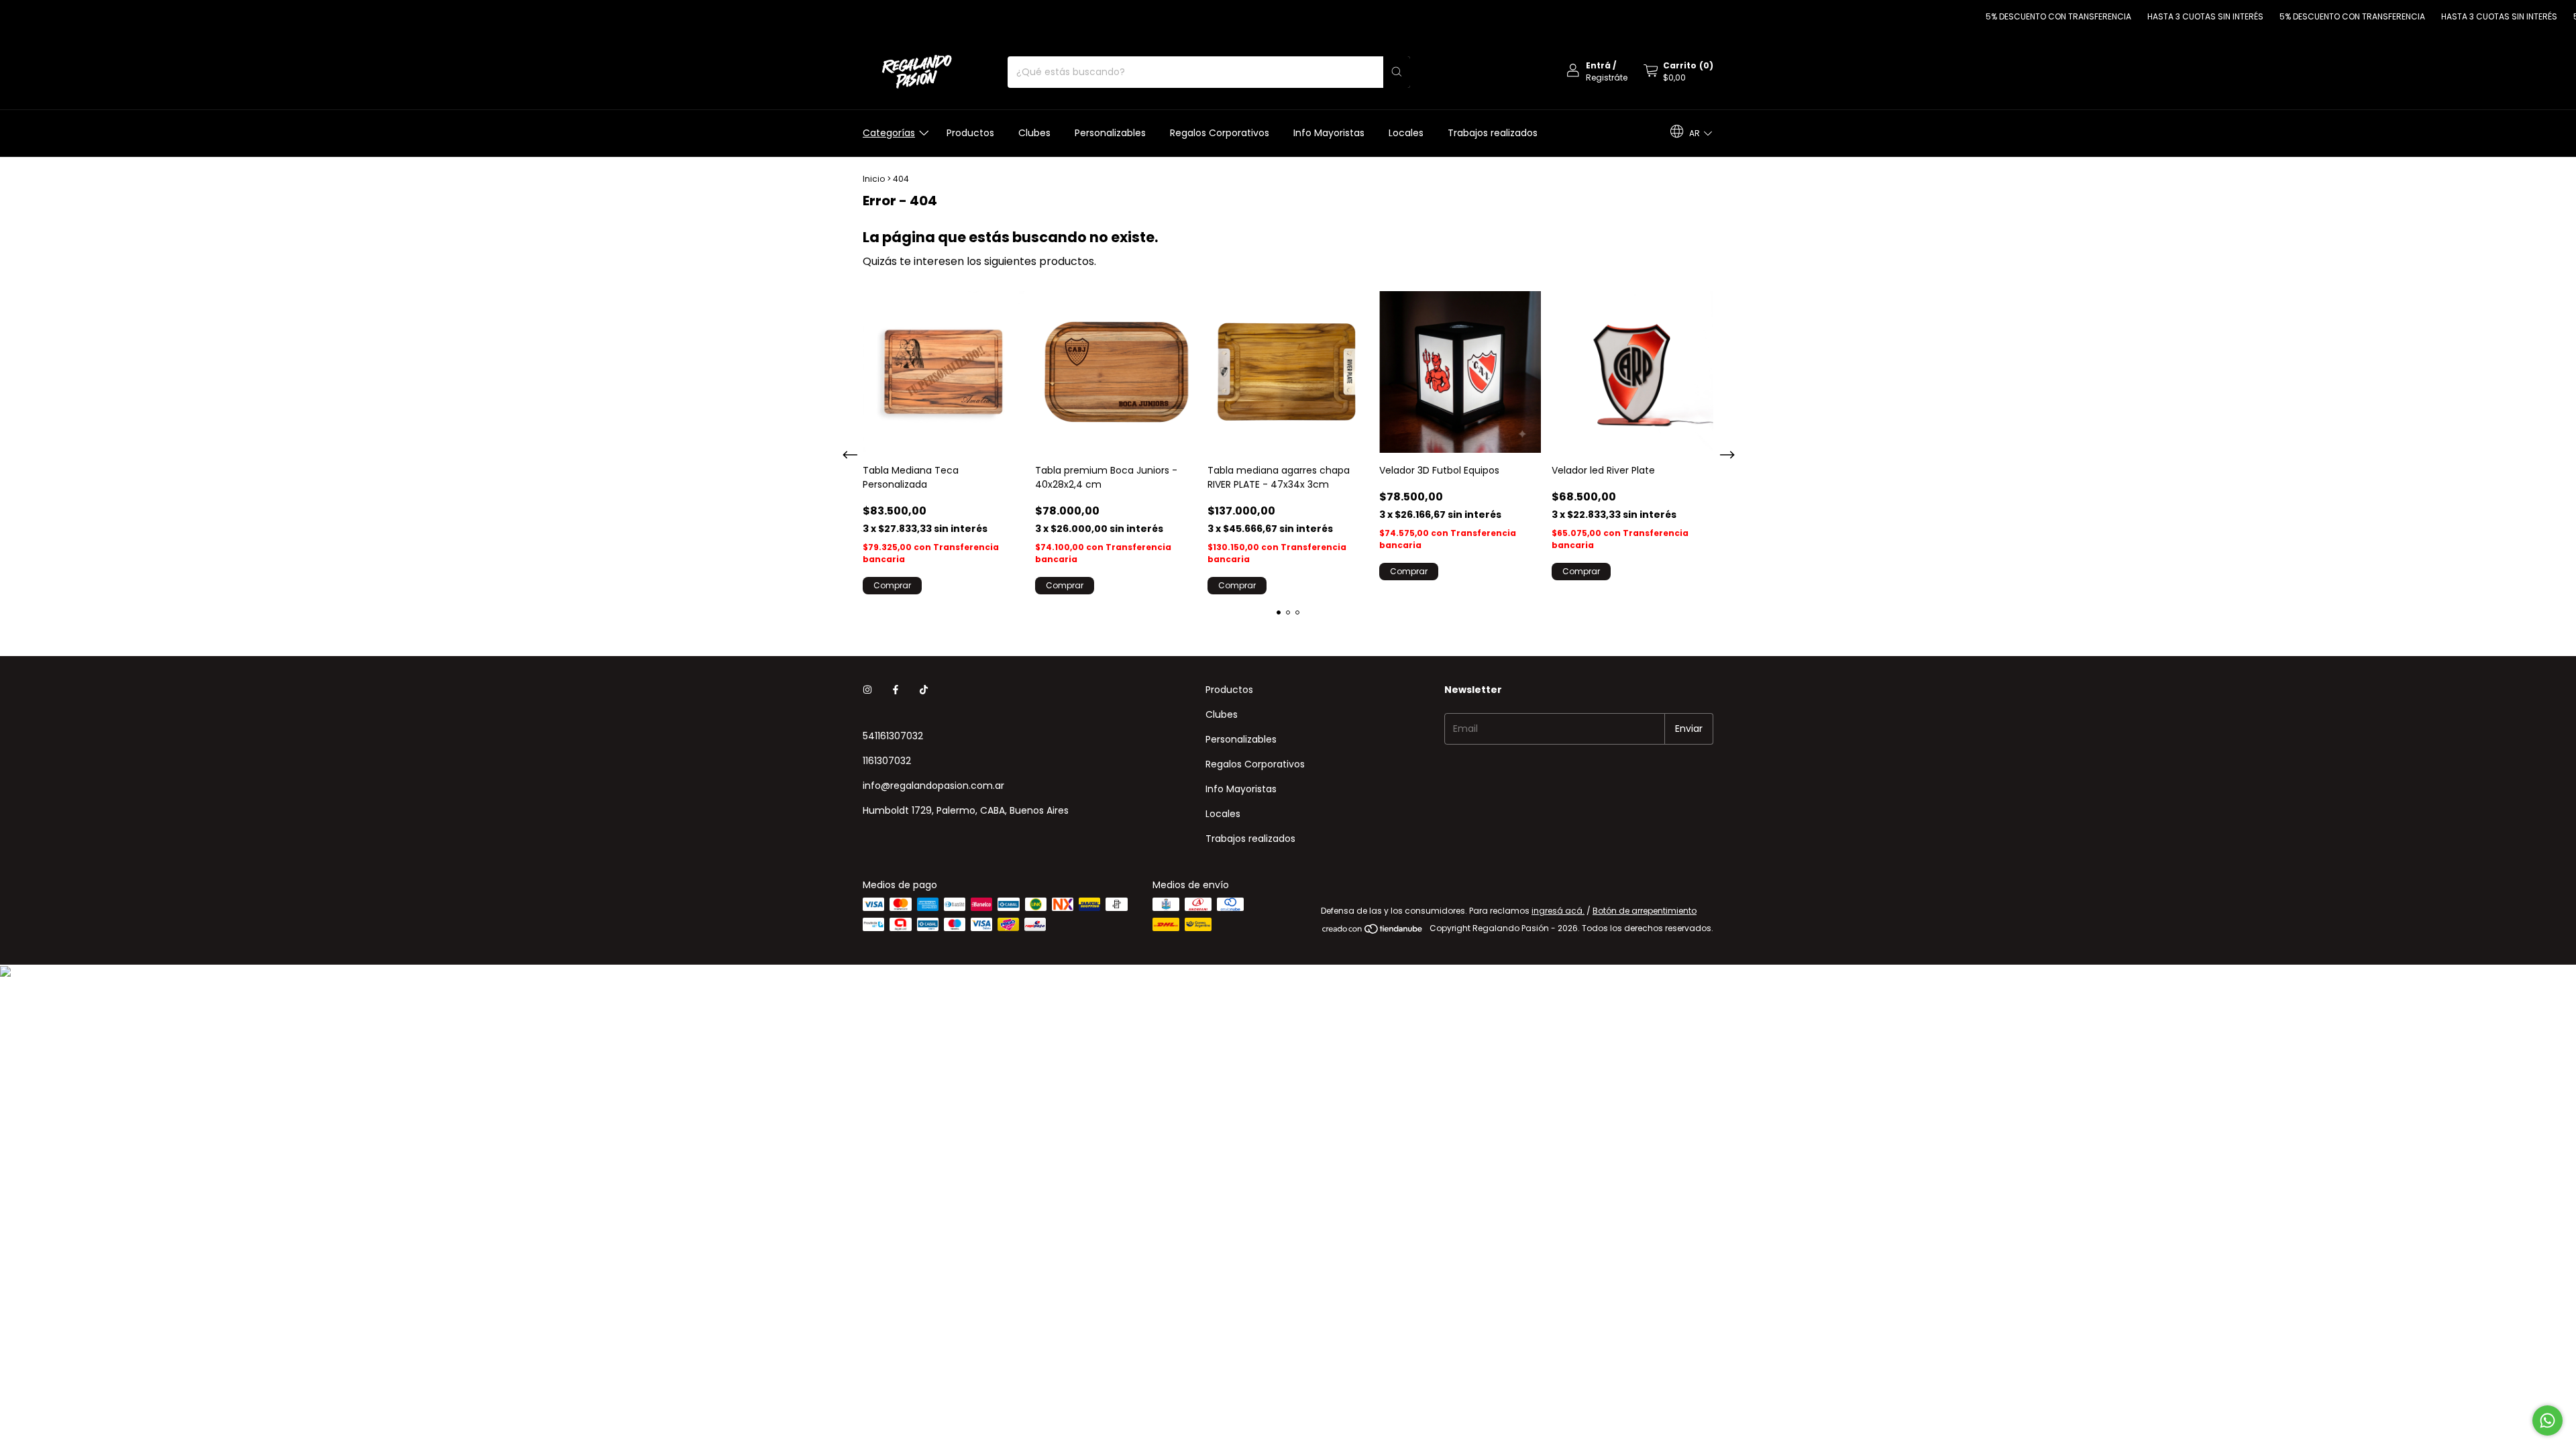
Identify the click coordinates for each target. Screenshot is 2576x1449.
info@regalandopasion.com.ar (933, 786)
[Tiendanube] (1373, 931)
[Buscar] (1397, 72)
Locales (1406, 133)
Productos (970, 133)
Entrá (1598, 65)
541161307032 (893, 736)
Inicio (874, 179)
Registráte (1607, 77)
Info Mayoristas (1329, 133)
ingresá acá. (1558, 911)
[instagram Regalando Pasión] (867, 690)
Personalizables (1110, 133)
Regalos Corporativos (1220, 133)
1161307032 (887, 761)
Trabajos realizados (1493, 133)
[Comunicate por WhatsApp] (2547, 1420)
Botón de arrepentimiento (1645, 911)
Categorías (889, 133)
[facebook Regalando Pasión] (896, 690)
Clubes (1034, 133)
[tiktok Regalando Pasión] (924, 690)
